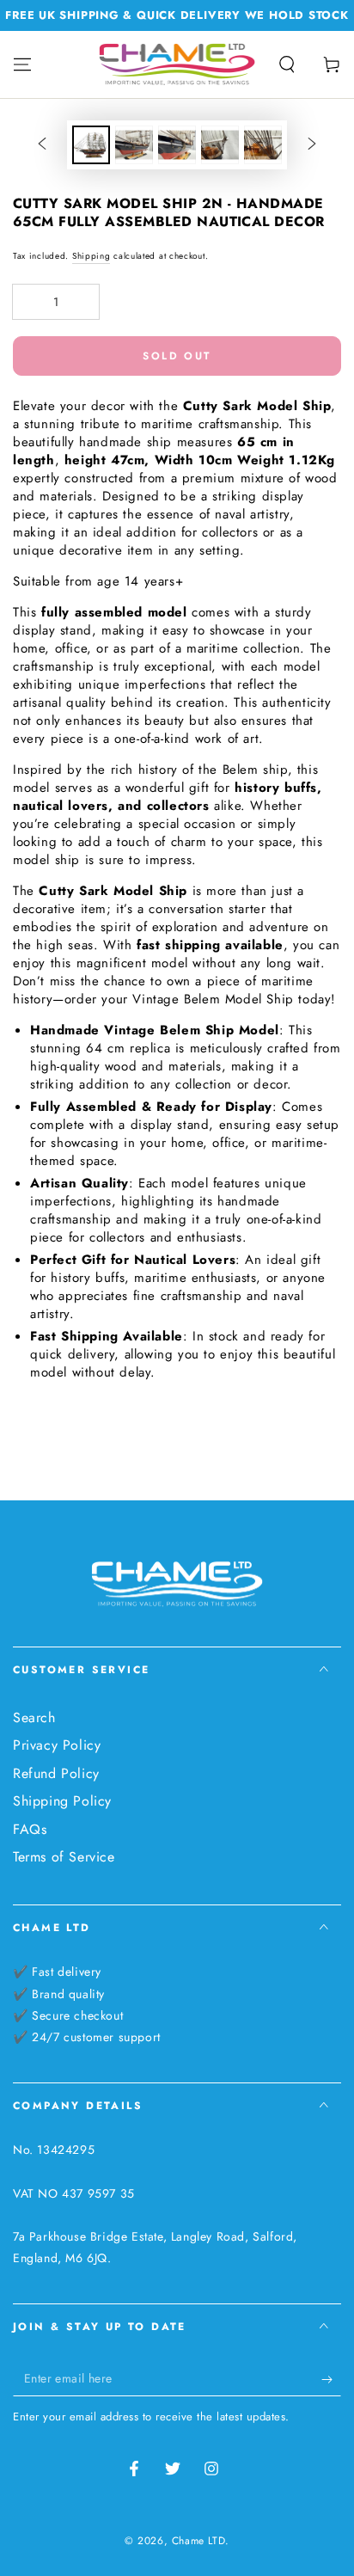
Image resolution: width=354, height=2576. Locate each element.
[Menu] (22, 64)
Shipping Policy (62, 1801)
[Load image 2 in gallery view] (134, 145)
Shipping (92, 256)
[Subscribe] (331, 2379)
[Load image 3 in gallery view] (177, 145)
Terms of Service (64, 1857)
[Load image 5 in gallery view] (263, 145)
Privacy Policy (57, 1745)
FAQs (30, 1829)
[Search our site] (287, 64)
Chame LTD (198, 2541)
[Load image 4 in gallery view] (220, 145)
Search (34, 1717)
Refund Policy (56, 1773)
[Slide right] (312, 145)
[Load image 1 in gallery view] (91, 145)
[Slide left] (42, 145)
